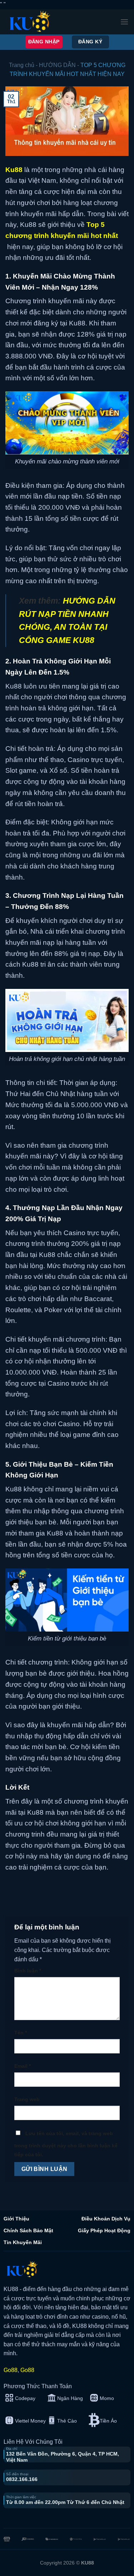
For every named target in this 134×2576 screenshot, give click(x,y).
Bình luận (28, 1971)
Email (23, 2066)
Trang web (27, 2099)
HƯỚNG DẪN (57, 65)
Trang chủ (22, 65)
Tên (21, 2033)
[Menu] (124, 22)
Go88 (11, 2370)
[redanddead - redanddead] (30, 22)
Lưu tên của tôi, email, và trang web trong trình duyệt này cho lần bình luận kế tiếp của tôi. (66, 2144)
